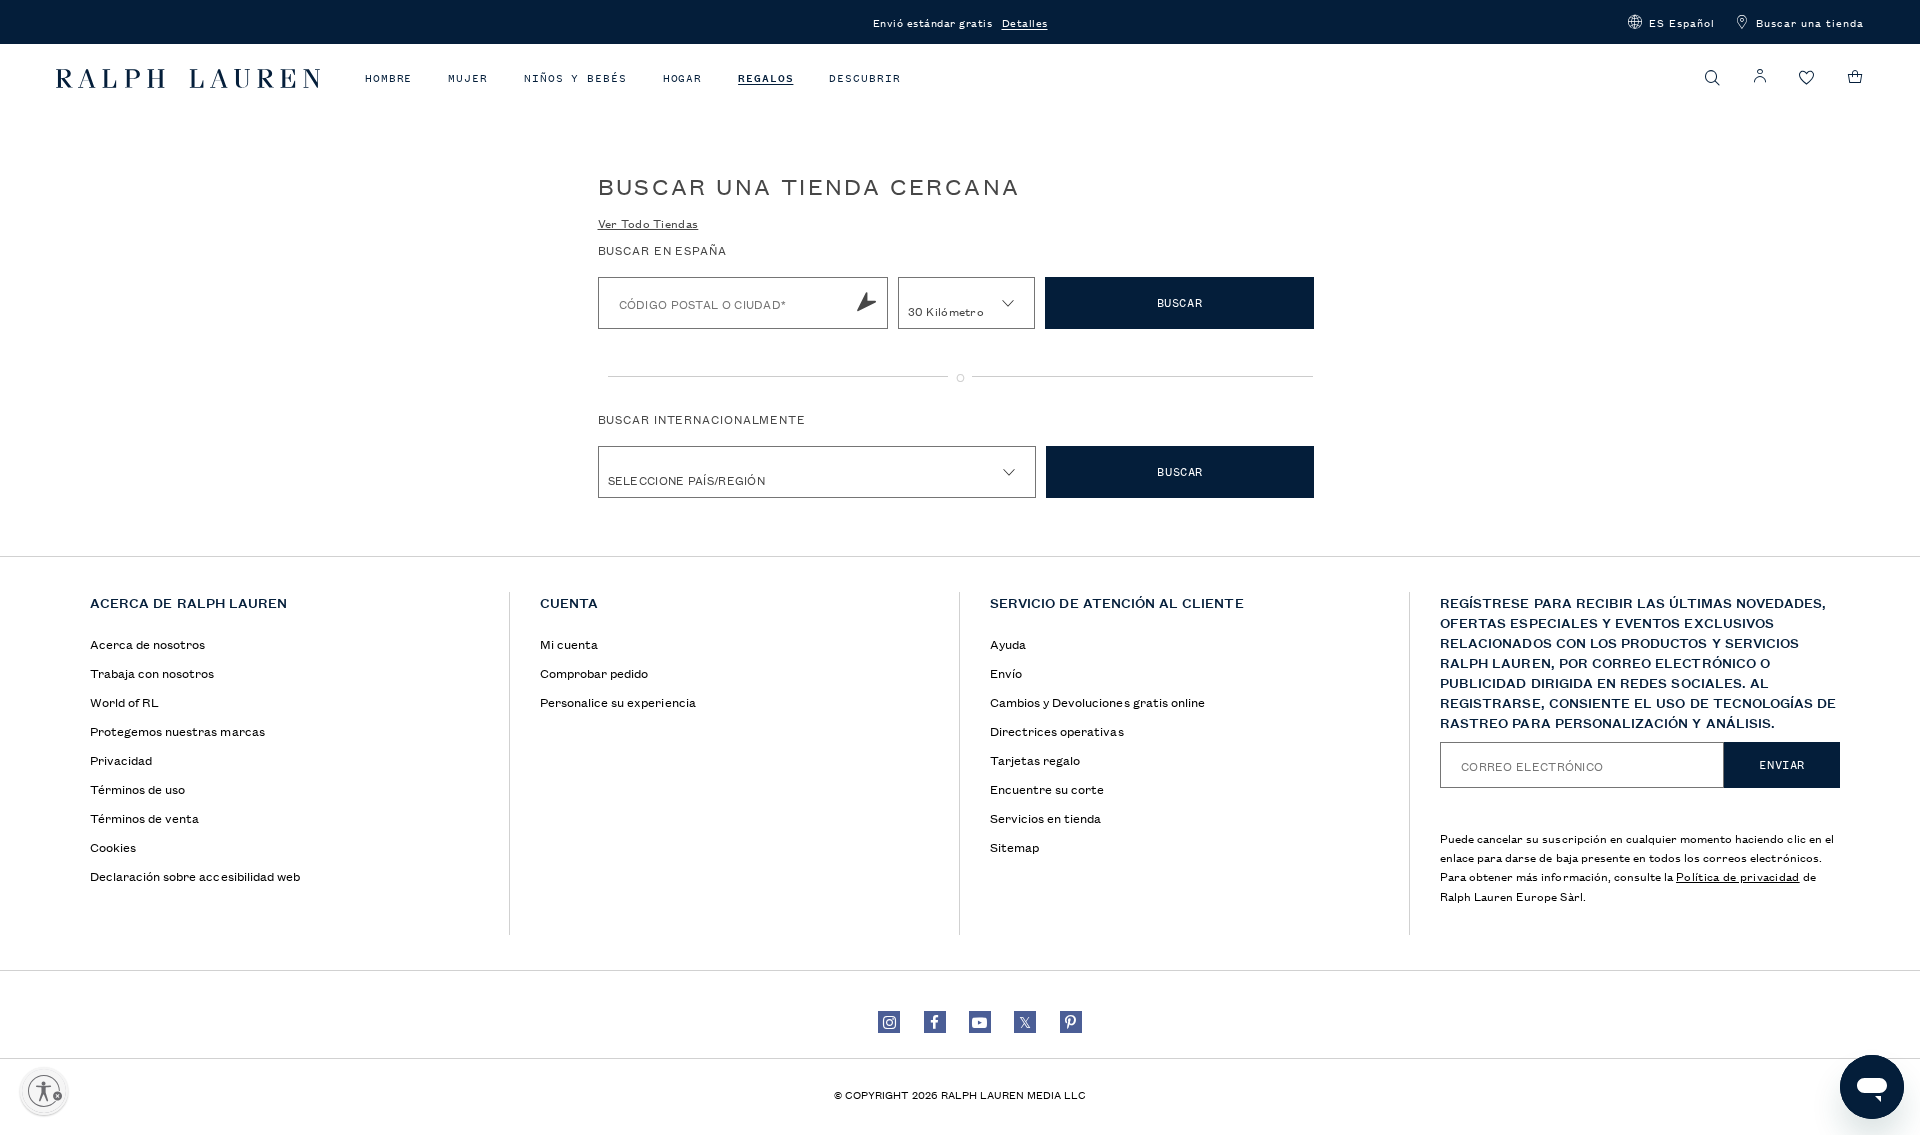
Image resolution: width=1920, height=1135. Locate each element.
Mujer (468, 78)
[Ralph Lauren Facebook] (935, 1022)
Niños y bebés (575, 78)
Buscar (1180, 303)
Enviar (1782, 765)
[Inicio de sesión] (1760, 76)
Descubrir (864, 78)
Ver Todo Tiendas (648, 222)
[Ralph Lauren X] (1025, 1022)
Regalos (765, 78)
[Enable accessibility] (44, 1091)
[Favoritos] (1807, 78)
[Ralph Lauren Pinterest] (1071, 1022)
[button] (1671, 22)
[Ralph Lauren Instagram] (889, 1022)
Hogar (683, 78)
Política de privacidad (1738, 875)
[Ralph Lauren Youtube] (980, 1022)
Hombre (388, 78)
